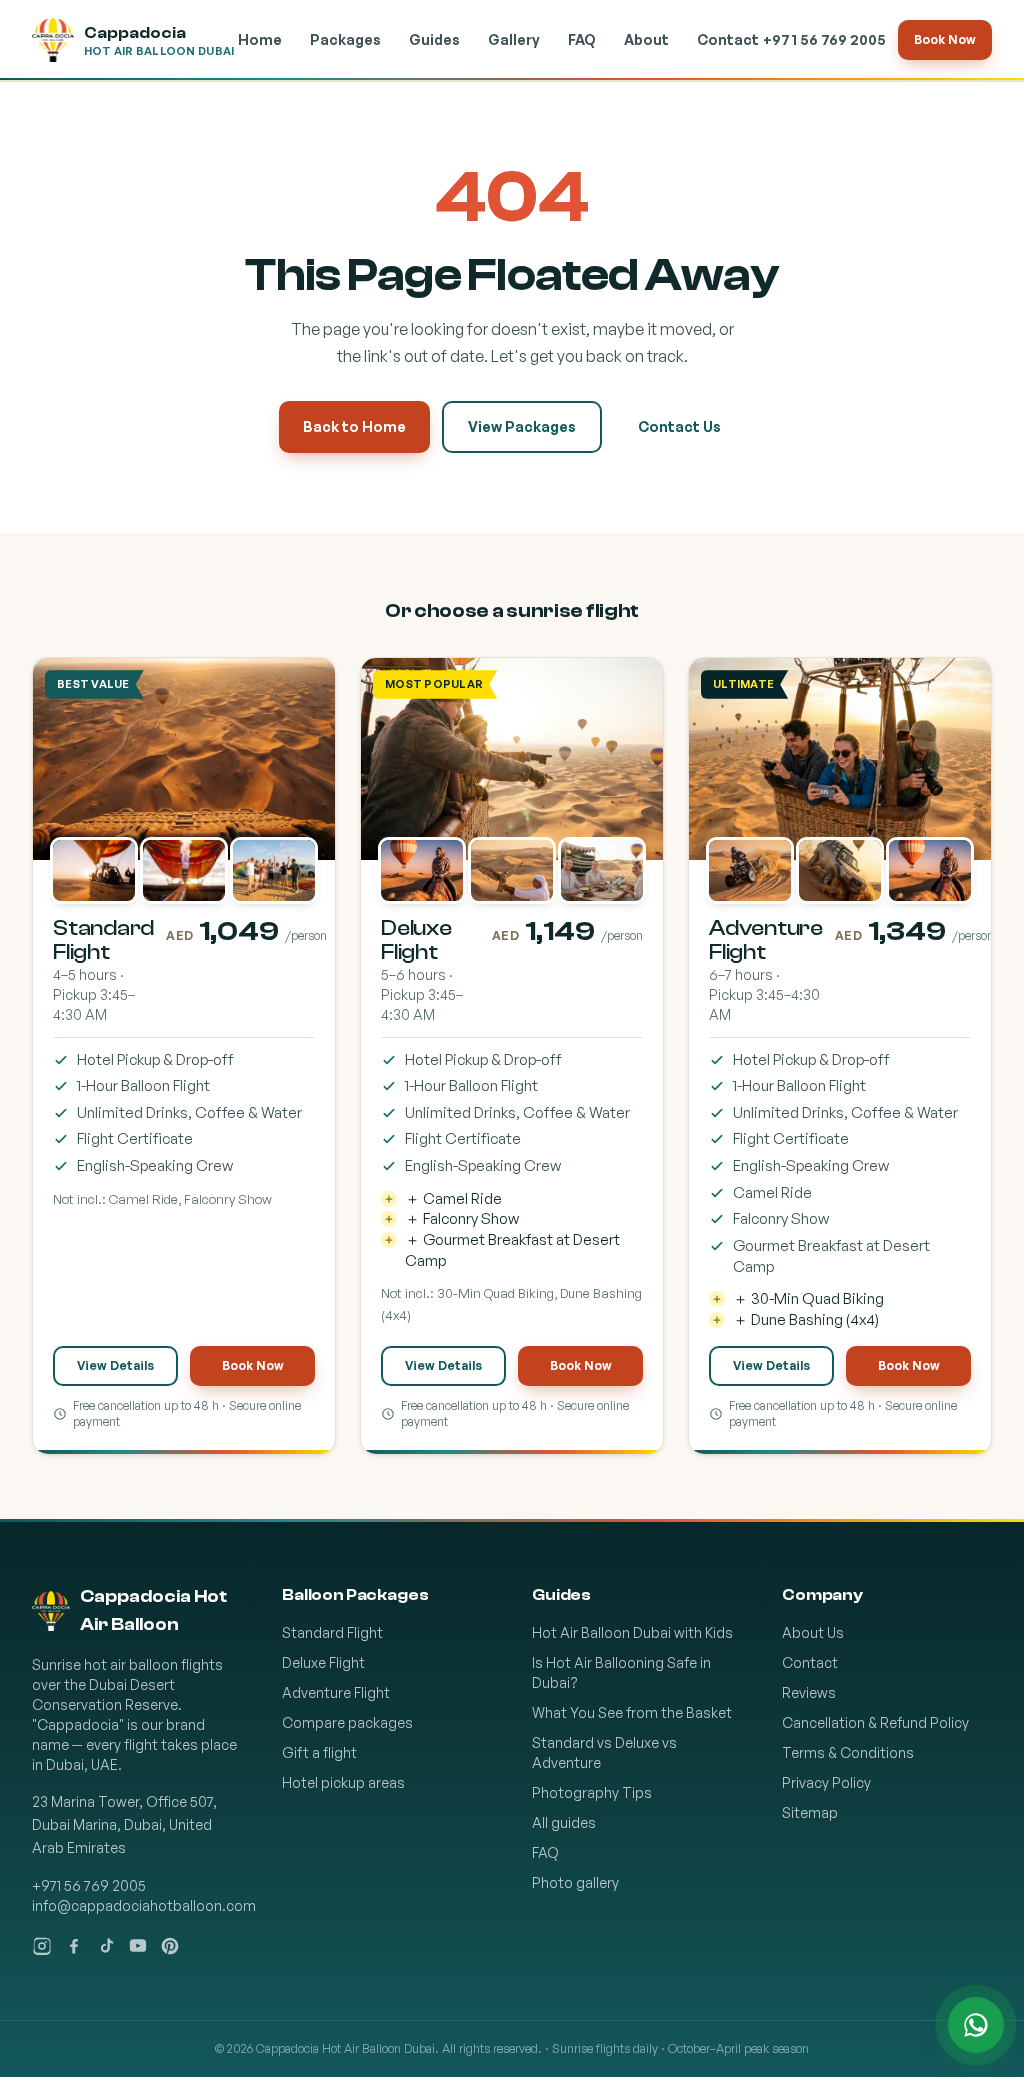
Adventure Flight (336, 1692)
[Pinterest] (170, 1946)
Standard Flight (332, 1632)
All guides (564, 1822)
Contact (728, 39)
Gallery (514, 39)
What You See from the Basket (632, 1712)
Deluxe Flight (323, 1662)
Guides (434, 39)
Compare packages (347, 1722)
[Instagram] (42, 1946)
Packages (345, 39)
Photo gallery (575, 1882)
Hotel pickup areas (343, 1782)
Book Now (945, 39)
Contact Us (679, 426)
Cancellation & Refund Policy (875, 1722)
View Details (115, 1365)
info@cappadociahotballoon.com (144, 1905)
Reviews (809, 1692)
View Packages (522, 426)
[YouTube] (138, 1946)
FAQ (582, 39)
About (646, 39)
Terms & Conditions (848, 1752)
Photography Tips (592, 1792)
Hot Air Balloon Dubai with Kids (632, 1632)
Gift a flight (319, 1752)
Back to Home (354, 426)
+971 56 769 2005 (824, 39)
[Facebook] (74, 1946)
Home (260, 39)
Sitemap (810, 1812)
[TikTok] (106, 1946)
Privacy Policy (826, 1782)
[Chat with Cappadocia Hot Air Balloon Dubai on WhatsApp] (976, 2025)
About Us (813, 1632)
